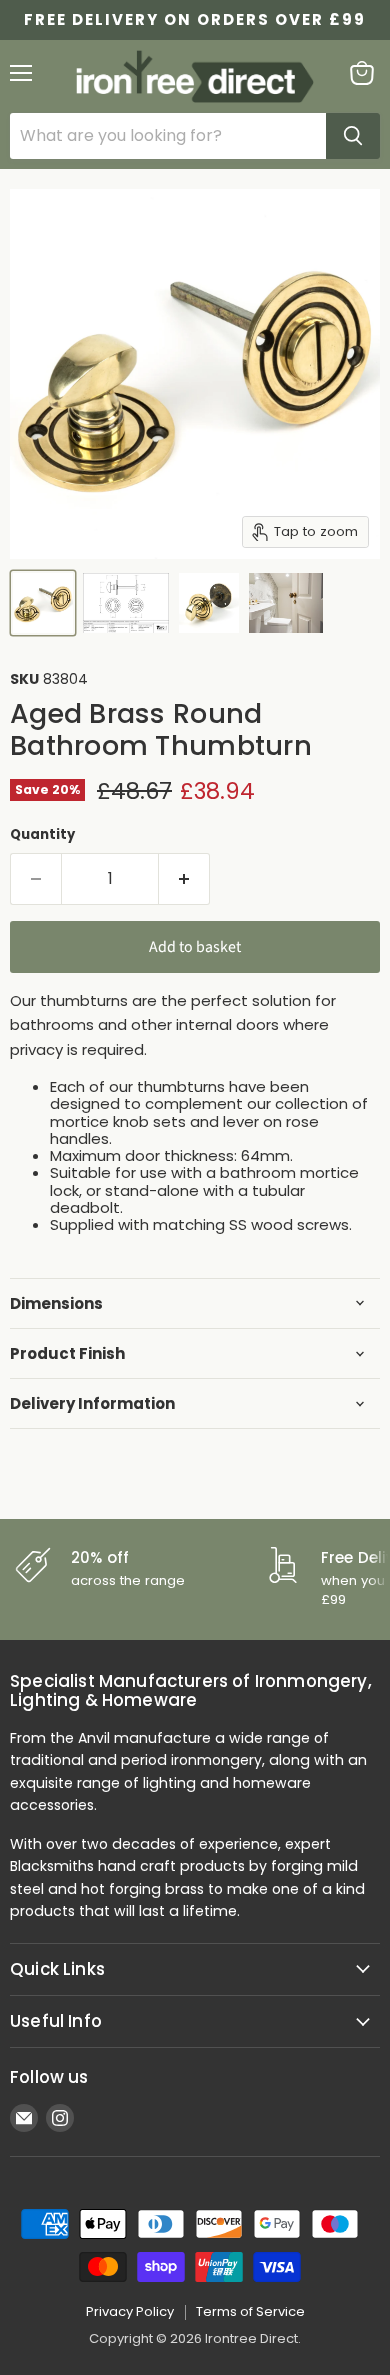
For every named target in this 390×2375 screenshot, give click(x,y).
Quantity (42, 834)
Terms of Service (250, 2311)
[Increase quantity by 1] (184, 879)
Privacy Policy (130, 2311)
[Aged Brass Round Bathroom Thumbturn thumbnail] (43, 603)
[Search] (353, 136)
